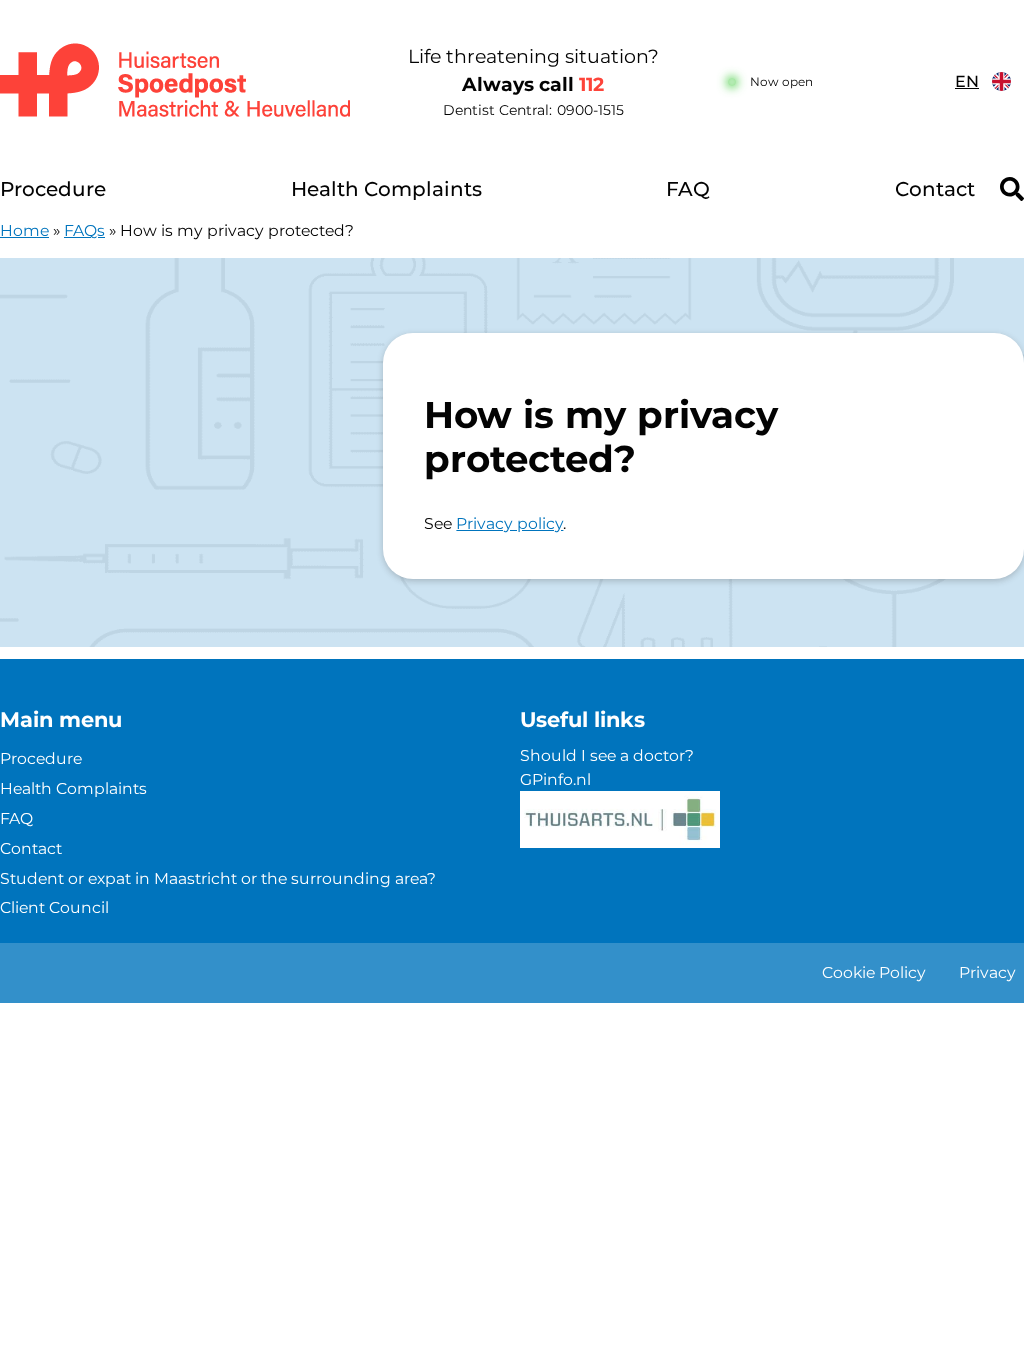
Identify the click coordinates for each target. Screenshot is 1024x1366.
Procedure (53, 189)
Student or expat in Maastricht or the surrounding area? (218, 878)
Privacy (987, 972)
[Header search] (1012, 189)
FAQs (84, 230)
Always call (533, 84)
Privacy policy (509, 523)
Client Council (54, 907)
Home (24, 230)
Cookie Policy (874, 972)
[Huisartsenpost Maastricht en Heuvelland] (177, 82)
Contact (935, 189)
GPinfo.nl (555, 779)
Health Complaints (386, 189)
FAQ (688, 189)
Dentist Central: (533, 110)
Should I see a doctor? (607, 755)
